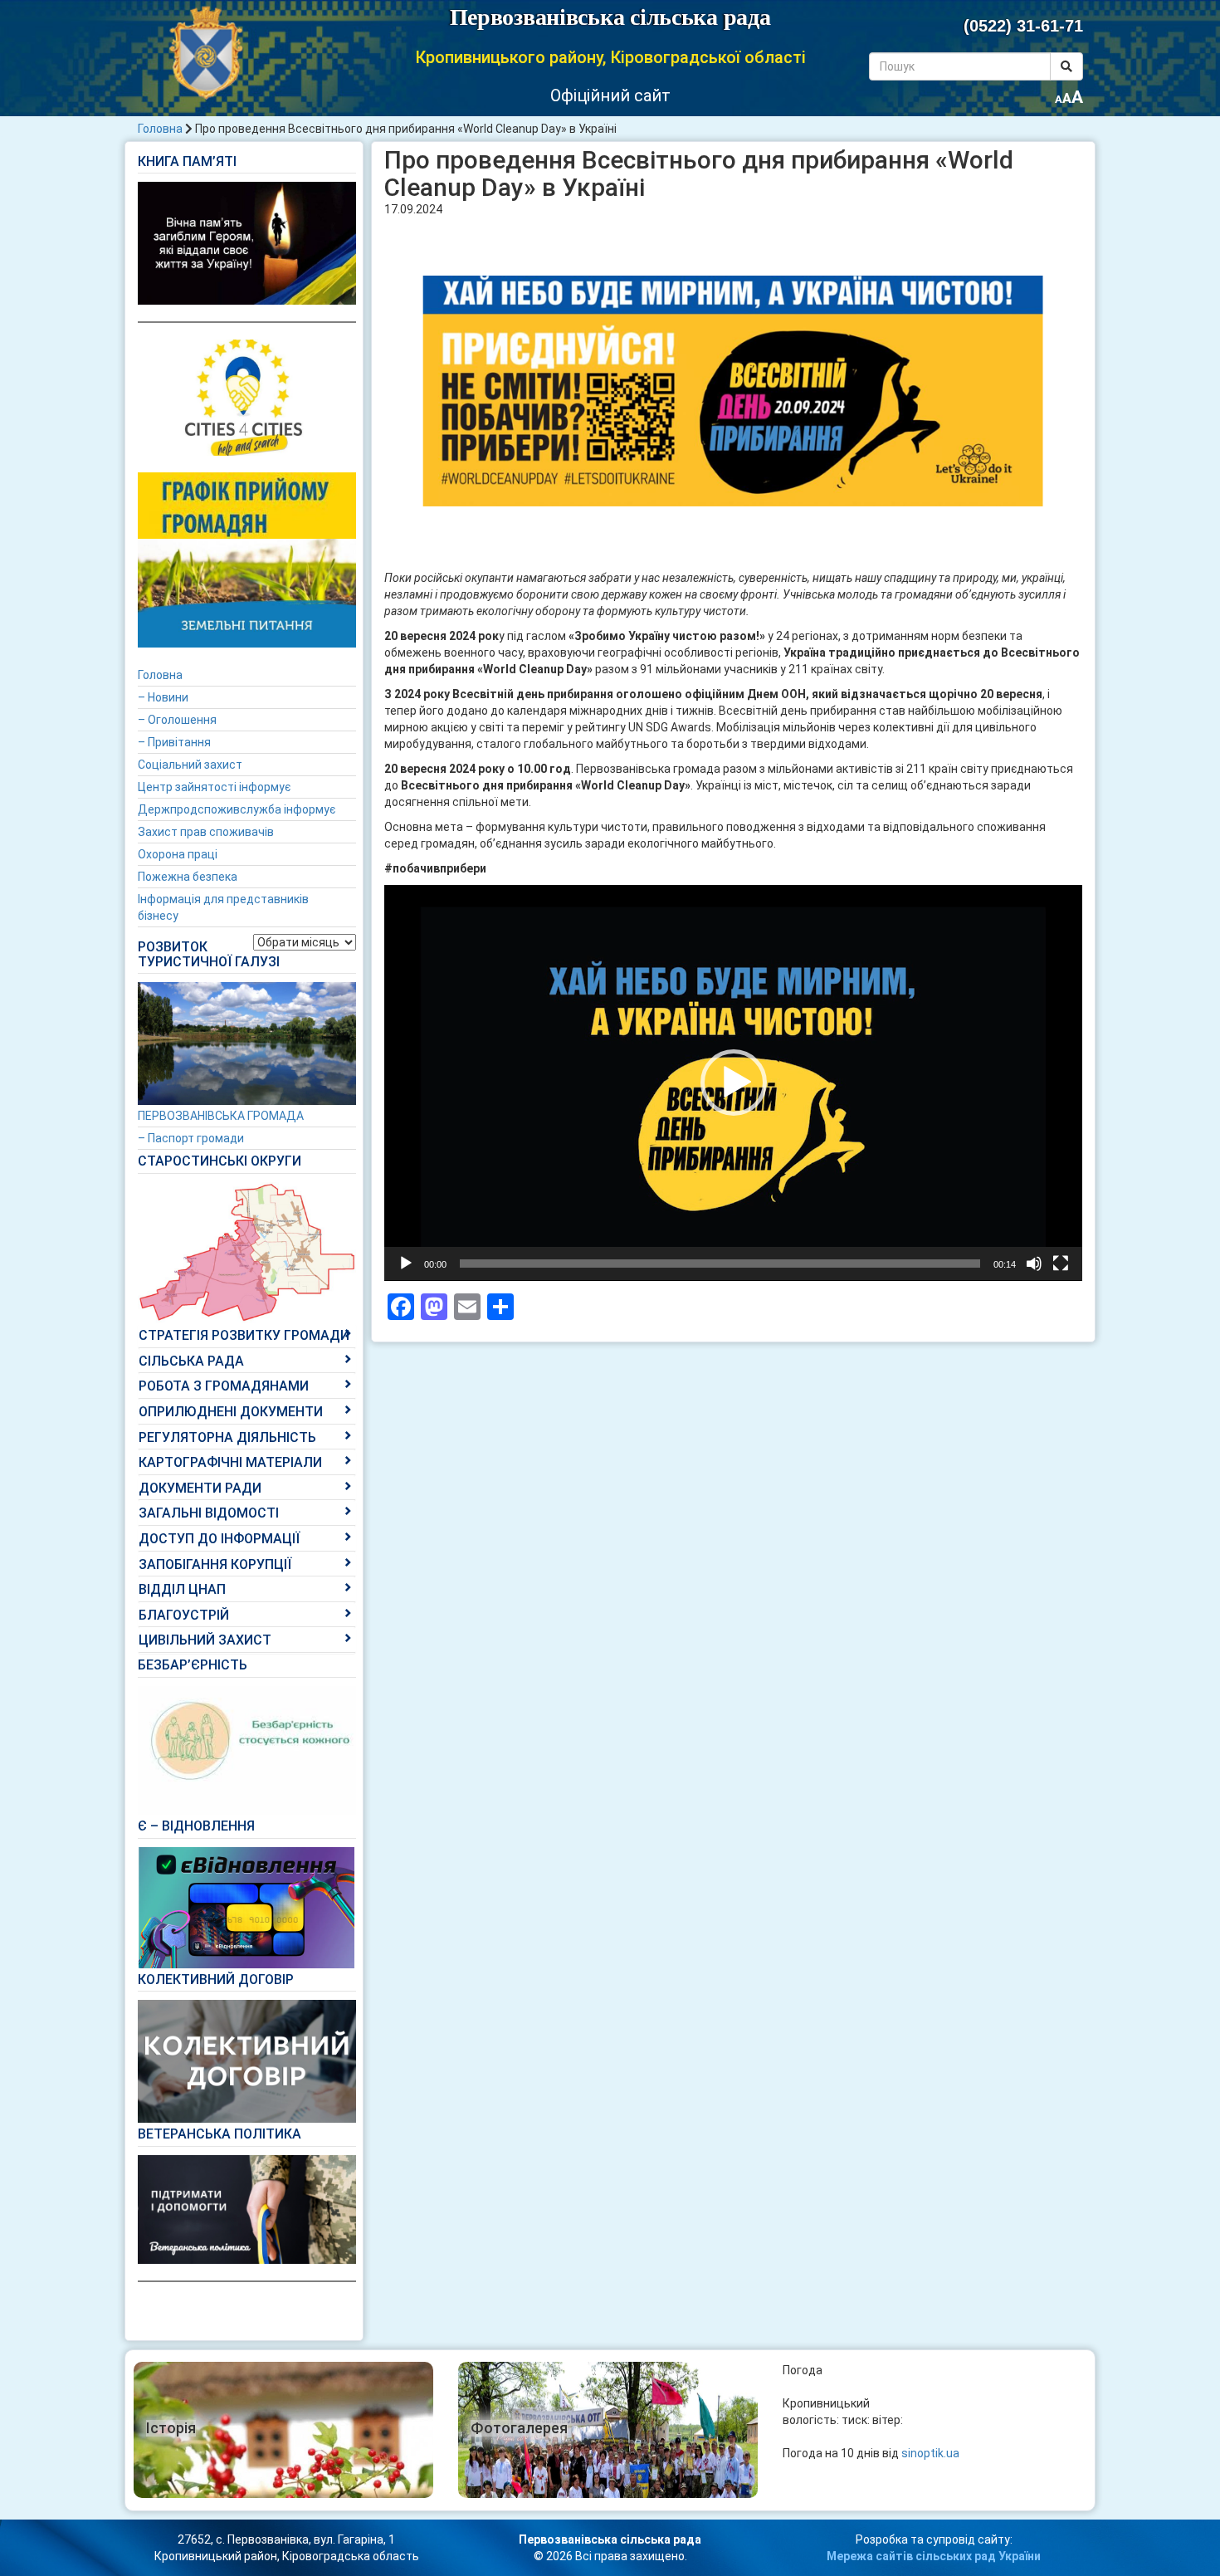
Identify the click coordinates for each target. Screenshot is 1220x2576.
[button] (734, 1083)
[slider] (720, 1264)
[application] (733, 1083)
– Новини (163, 697)
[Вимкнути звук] (1034, 1264)
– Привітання (174, 742)
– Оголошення (177, 720)
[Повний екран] (1061, 1264)
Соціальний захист (190, 765)
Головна (160, 129)
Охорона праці (178, 854)
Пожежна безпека (188, 877)
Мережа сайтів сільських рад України (934, 2556)
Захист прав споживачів (206, 832)
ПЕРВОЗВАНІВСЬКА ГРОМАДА (221, 1116)
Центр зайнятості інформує (214, 787)
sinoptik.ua (930, 2453)
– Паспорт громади (191, 1138)
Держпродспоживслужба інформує (237, 809)
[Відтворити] (406, 1264)
